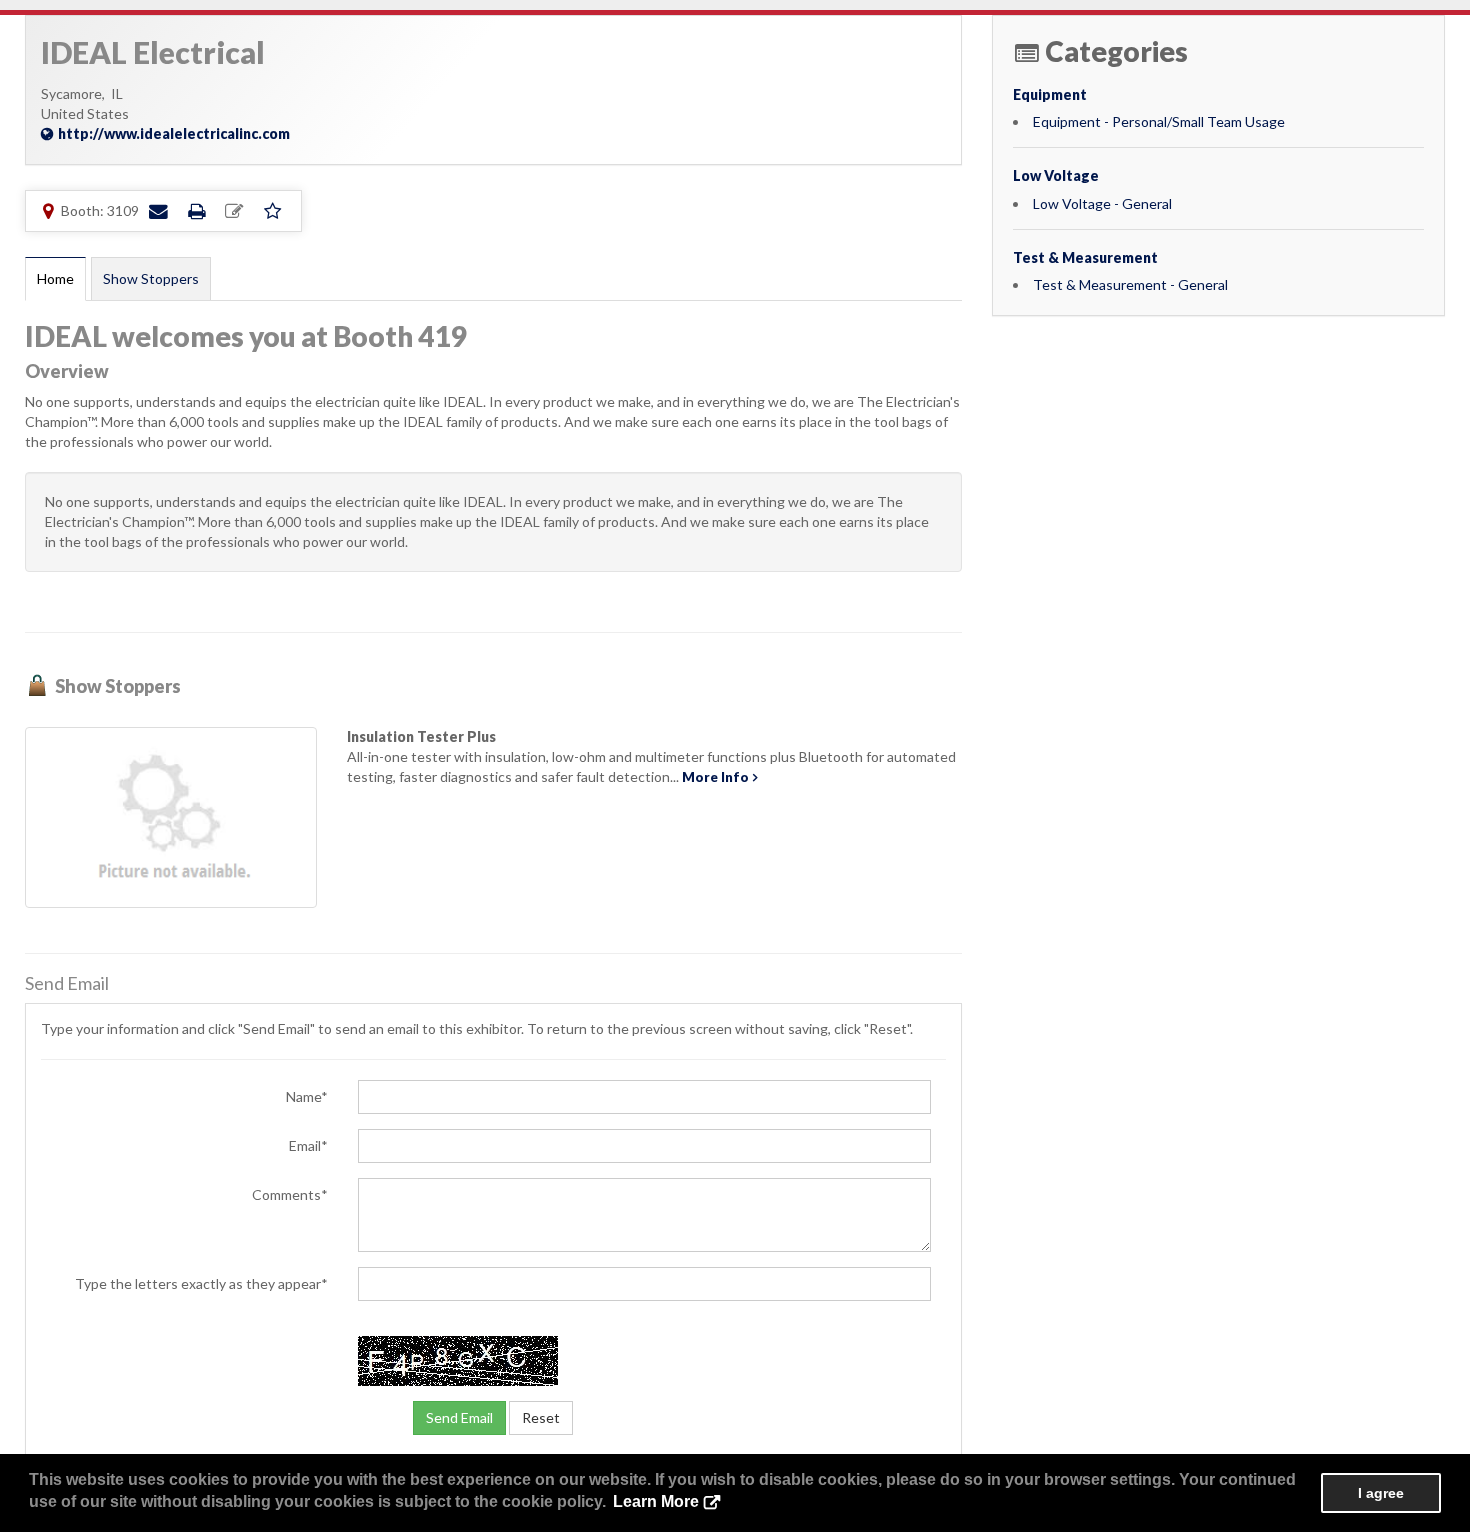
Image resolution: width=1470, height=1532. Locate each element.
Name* (307, 1096)
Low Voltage (1056, 175)
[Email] (158, 210)
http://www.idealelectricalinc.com (174, 133)
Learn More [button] (656, 1501)
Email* (308, 1145)
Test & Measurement (1085, 257)
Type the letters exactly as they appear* (201, 1283)
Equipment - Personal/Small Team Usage (1159, 121)
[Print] (196, 210)
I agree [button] (1381, 1493)
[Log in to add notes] (234, 211)
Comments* (290, 1194)
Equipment (1050, 94)
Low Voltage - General (1102, 203)
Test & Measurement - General (1130, 284)
